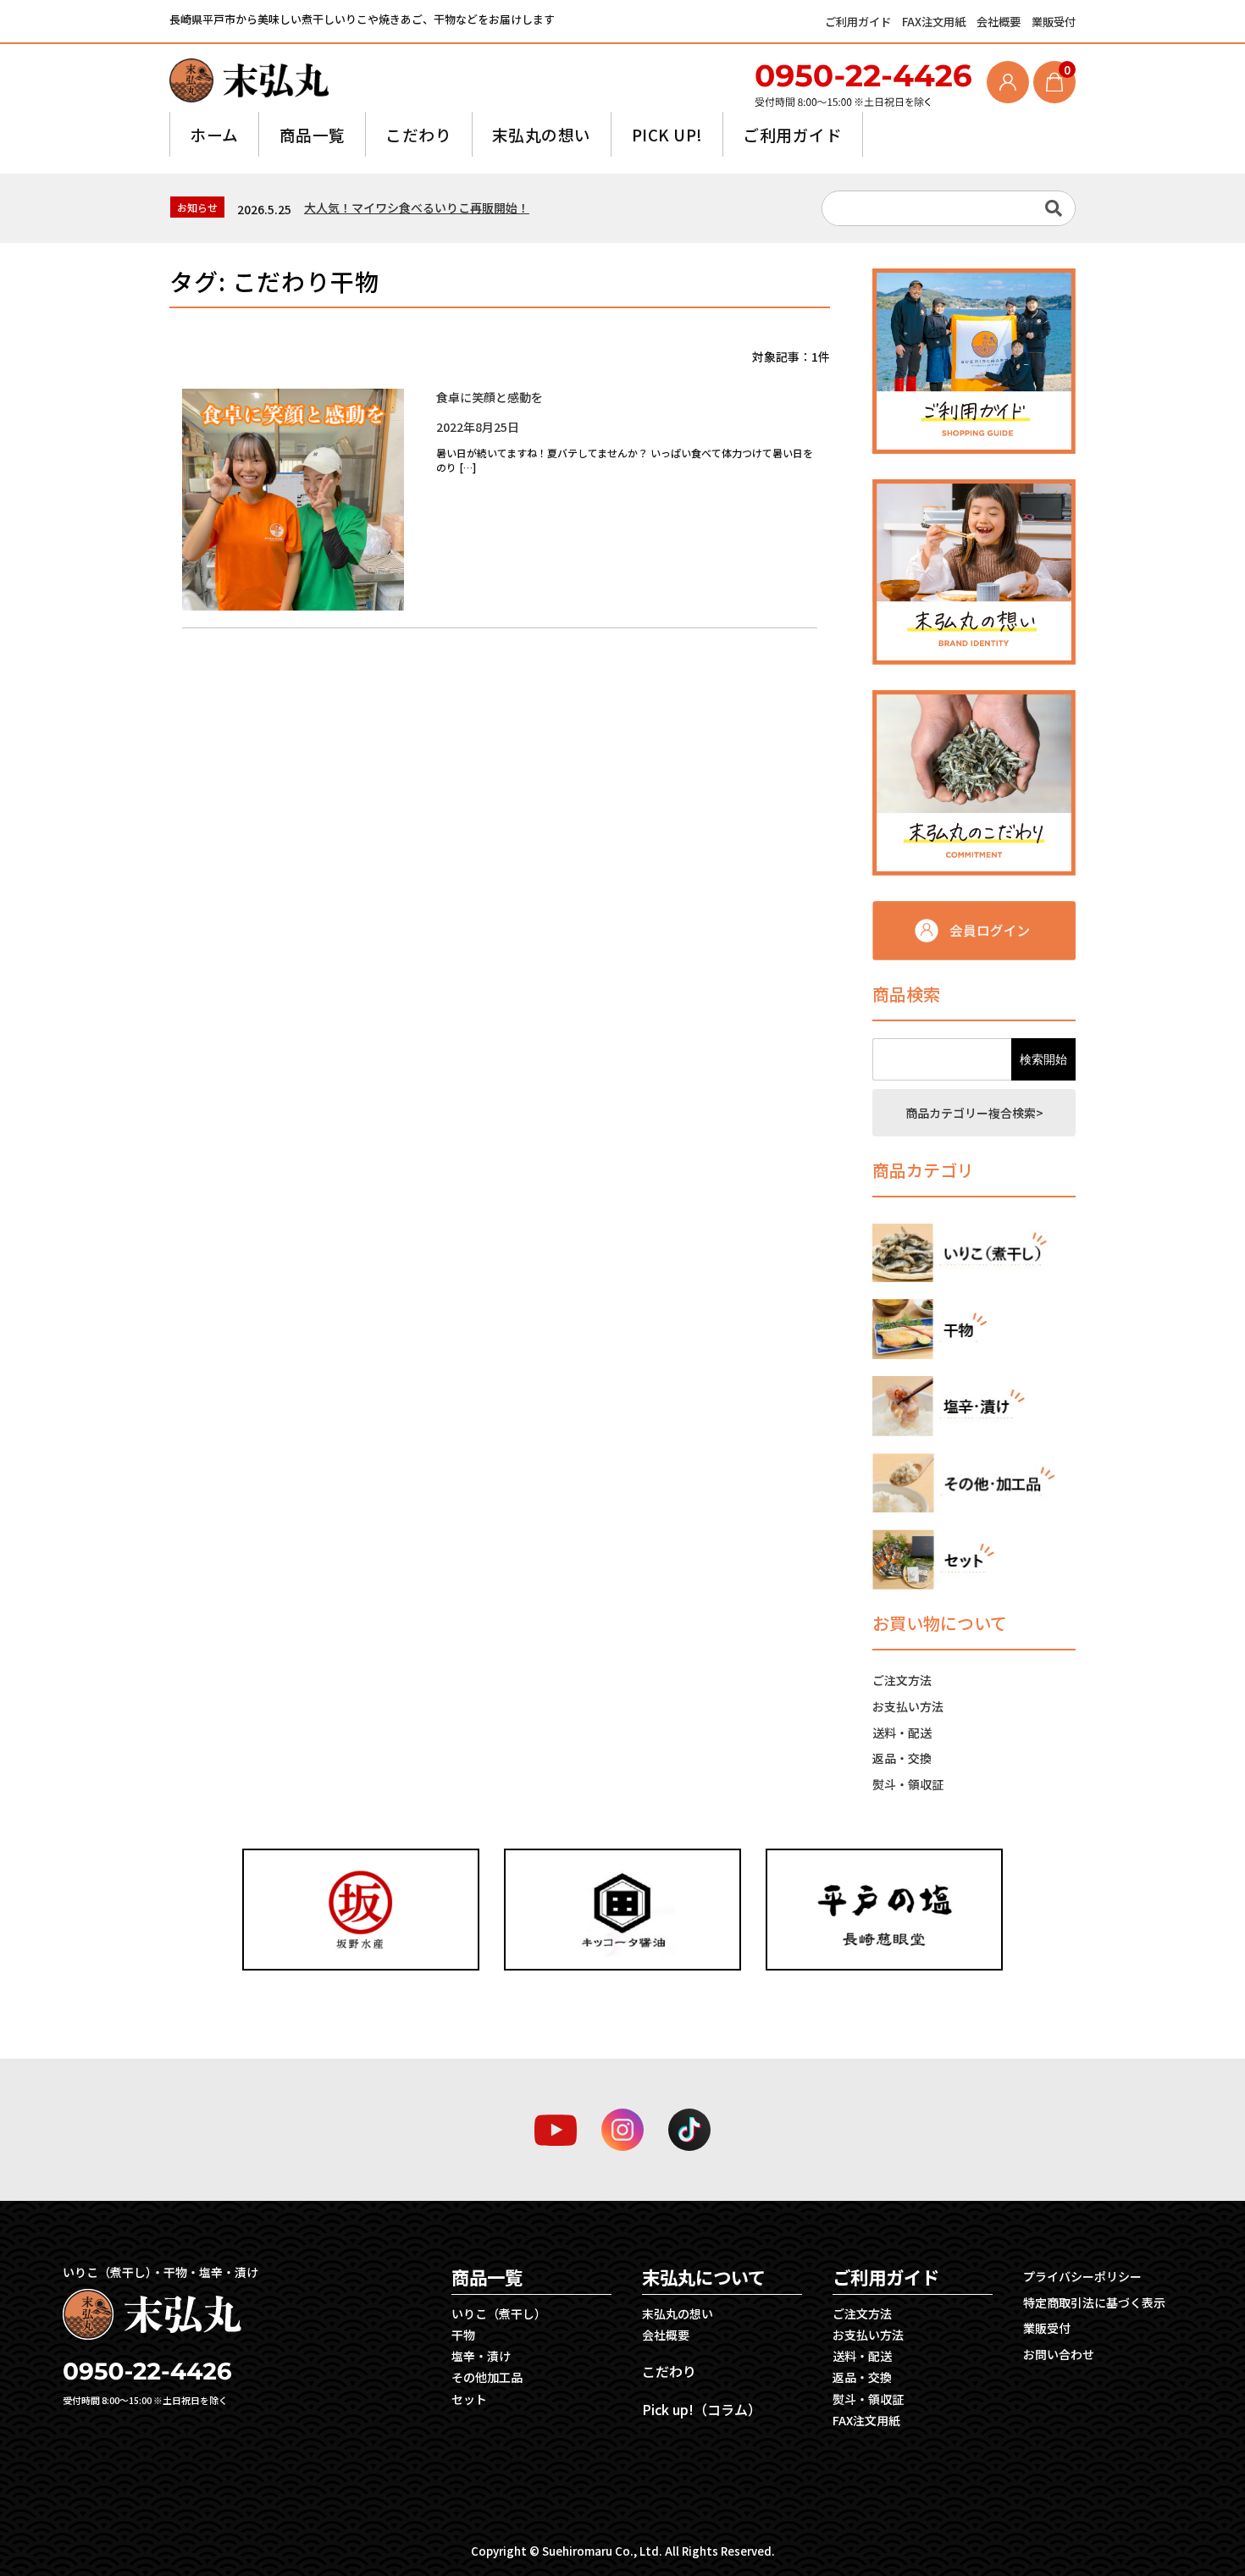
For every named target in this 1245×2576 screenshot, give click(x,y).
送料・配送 (902, 1733)
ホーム (214, 134)
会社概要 (1000, 22)
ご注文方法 (902, 1680)
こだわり (418, 134)
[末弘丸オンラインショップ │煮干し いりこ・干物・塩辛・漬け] (249, 80)
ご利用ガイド (859, 22)
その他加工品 (487, 2377)
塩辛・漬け (481, 2356)
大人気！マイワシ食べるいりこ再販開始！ (417, 207)
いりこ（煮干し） (499, 2313)
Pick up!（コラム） (702, 2409)
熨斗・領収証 (908, 1784)
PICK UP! (667, 134)
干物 (463, 2335)
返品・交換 (902, 1758)
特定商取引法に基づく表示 (1094, 2302)
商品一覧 (313, 134)
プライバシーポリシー (1082, 2276)
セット (469, 2399)
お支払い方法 (908, 1706)
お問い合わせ (1059, 2354)
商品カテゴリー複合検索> (974, 1113)
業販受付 (1054, 22)
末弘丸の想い (542, 134)
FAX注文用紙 (935, 22)
